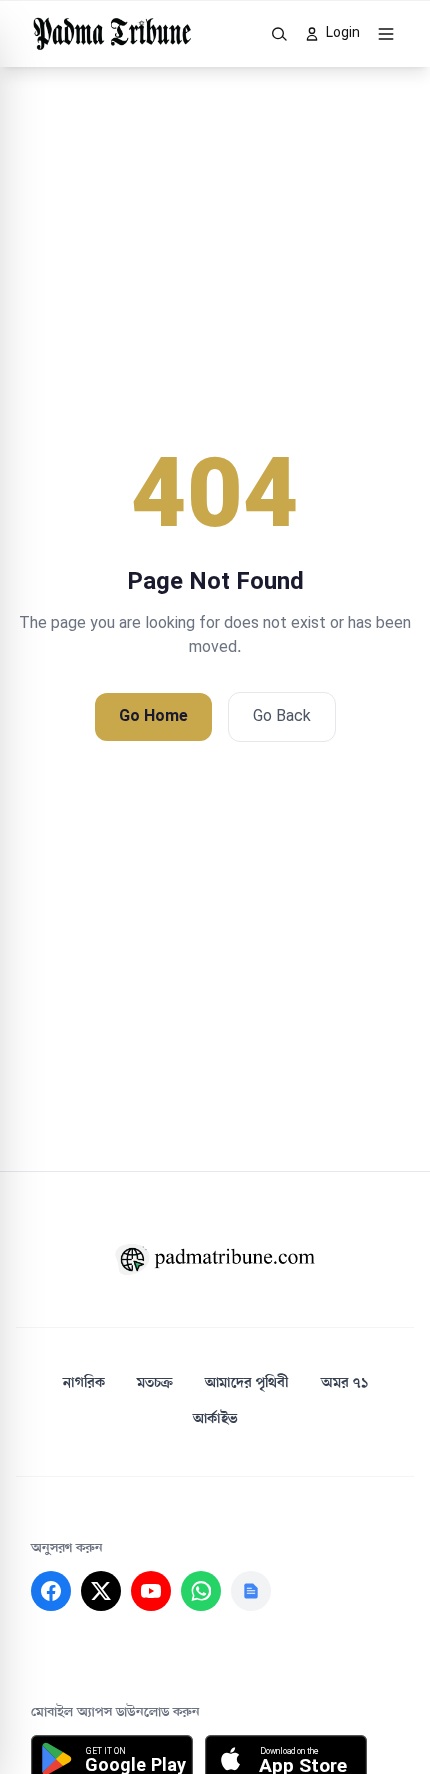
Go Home (153, 717)
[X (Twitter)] (101, 1591)
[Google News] (251, 1591)
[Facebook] (51, 1591)
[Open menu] (386, 34)
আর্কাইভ (215, 1419)
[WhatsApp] (201, 1591)
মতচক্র (155, 1383)
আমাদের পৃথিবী (247, 1383)
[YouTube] (151, 1591)
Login (343, 33)
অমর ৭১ (344, 1383)
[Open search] (280, 34)
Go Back (282, 717)
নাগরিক (84, 1383)
